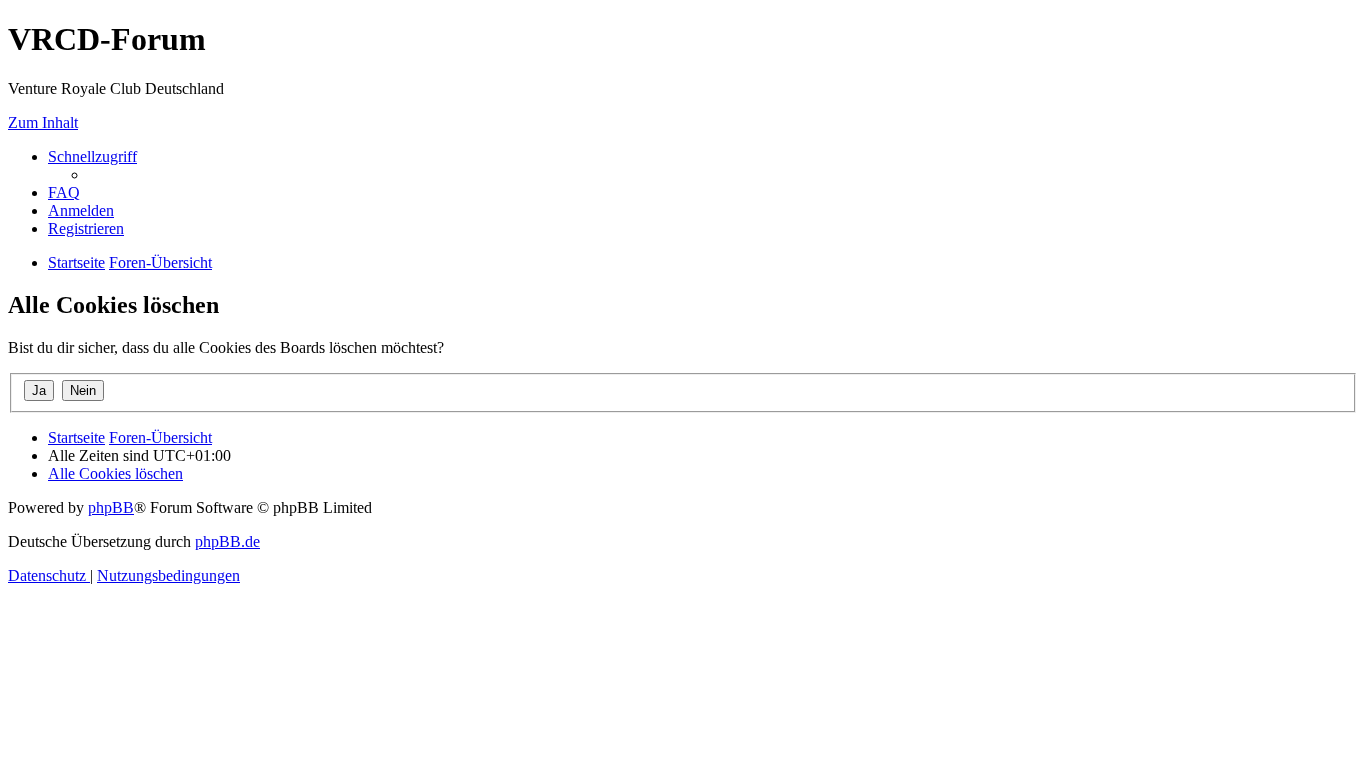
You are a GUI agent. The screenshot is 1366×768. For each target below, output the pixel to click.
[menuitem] (64, 192)
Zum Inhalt (43, 122)
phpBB (111, 507)
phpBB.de (227, 541)
